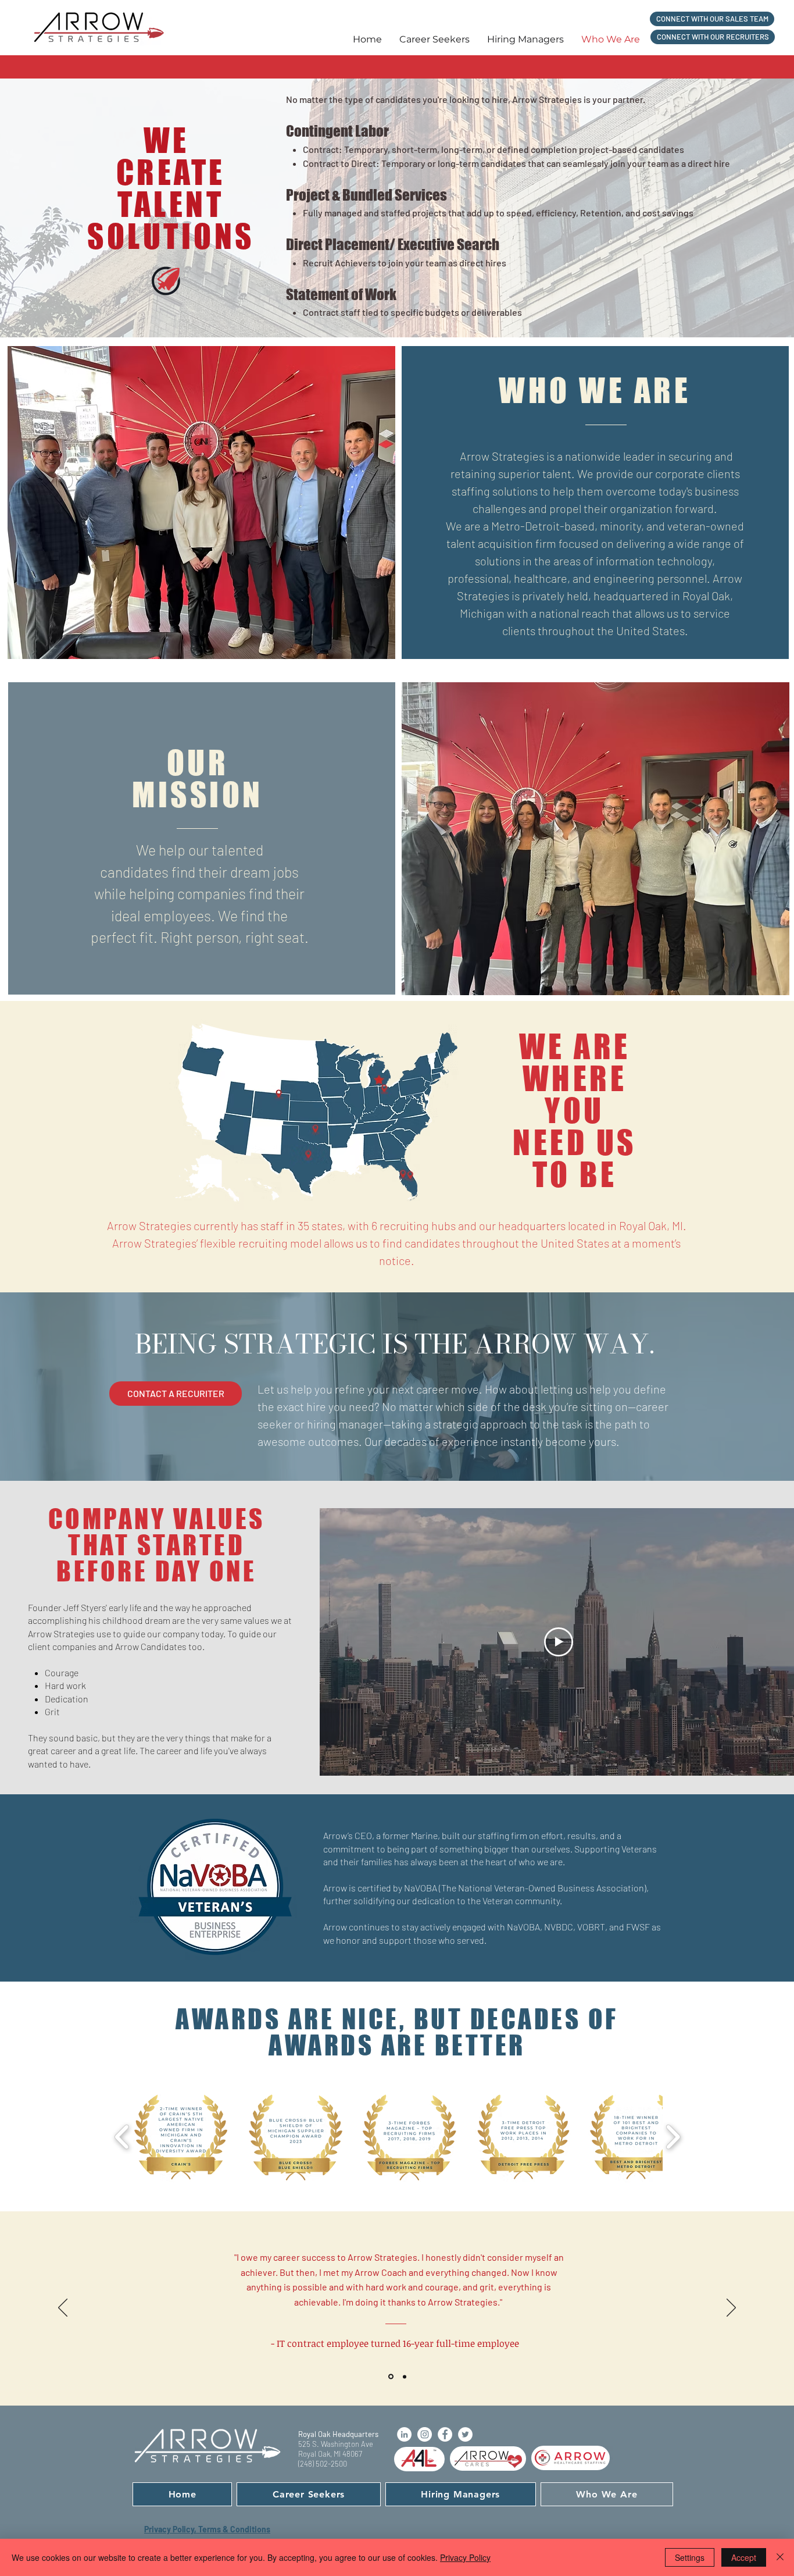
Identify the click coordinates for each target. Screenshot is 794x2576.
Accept (744, 2557)
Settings (690, 2557)
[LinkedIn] (404, 2434)
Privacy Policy (465, 2557)
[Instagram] (425, 2434)
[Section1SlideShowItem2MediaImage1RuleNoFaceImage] (404, 2377)
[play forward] (673, 2137)
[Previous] (63, 2308)
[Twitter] (465, 2434)
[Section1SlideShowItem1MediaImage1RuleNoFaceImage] (390, 2377)
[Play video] (559, 1642)
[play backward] (122, 2137)
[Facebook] (445, 2434)
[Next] (731, 2308)
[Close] (780, 2557)
